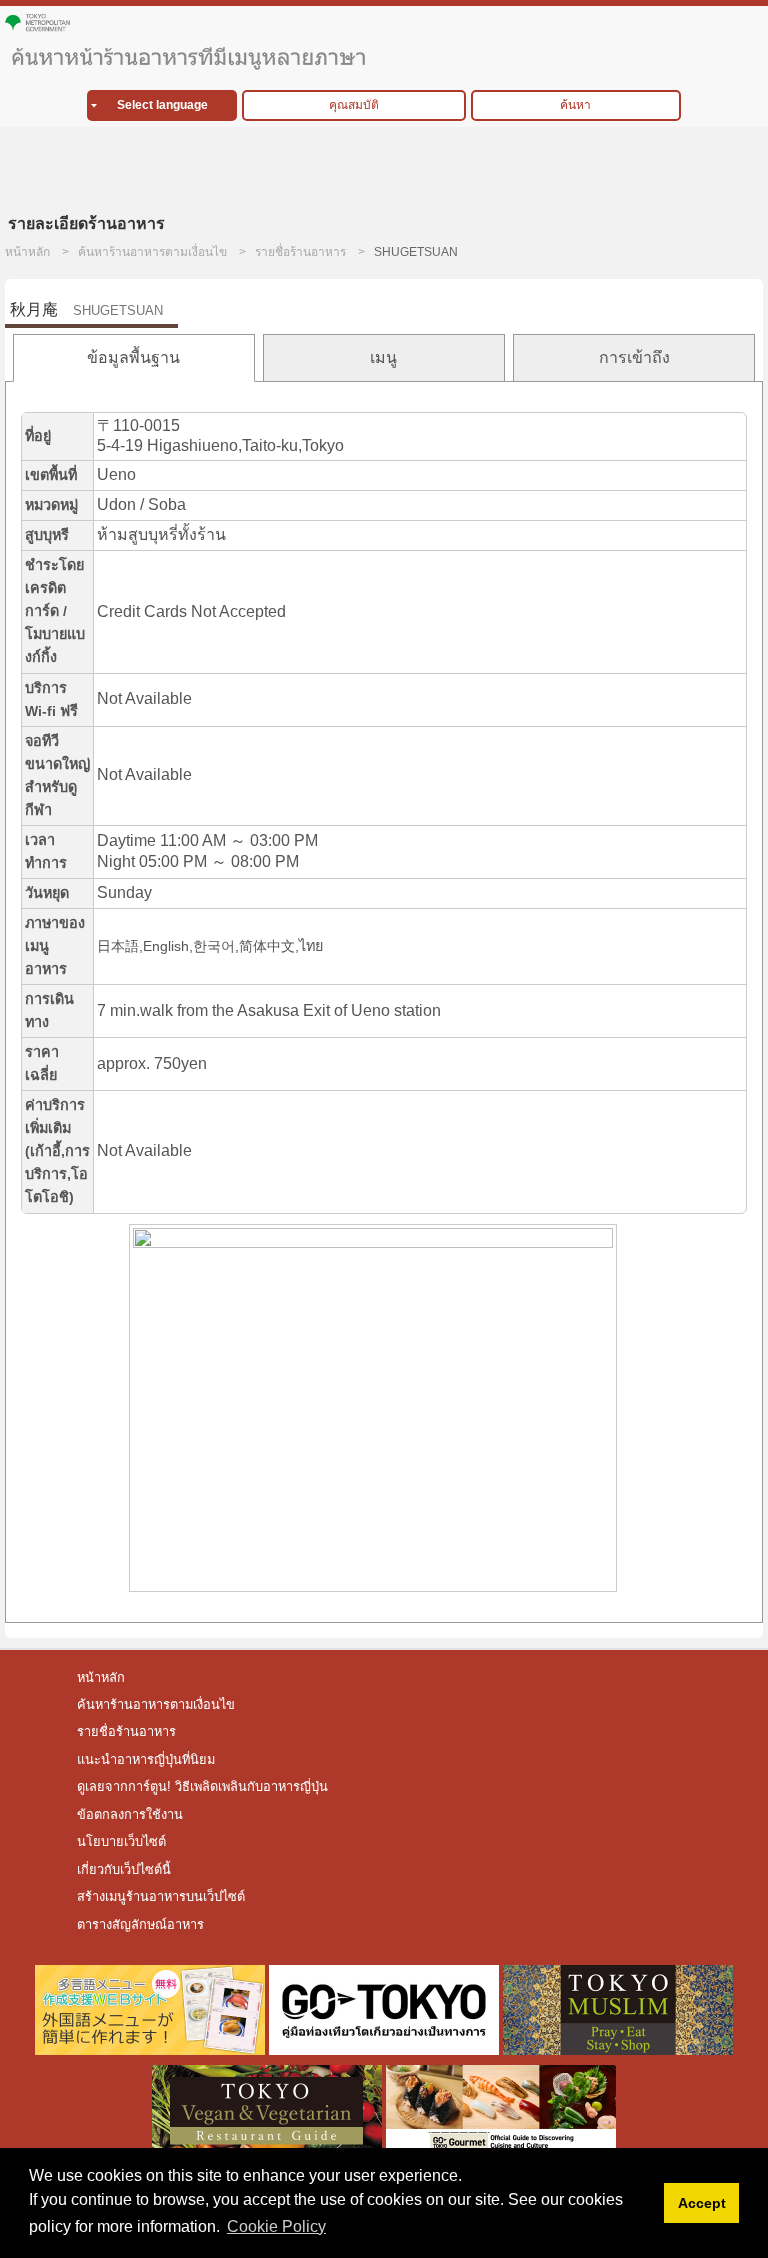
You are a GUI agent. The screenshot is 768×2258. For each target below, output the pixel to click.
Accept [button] (702, 2203)
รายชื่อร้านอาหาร (300, 252)
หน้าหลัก (27, 252)
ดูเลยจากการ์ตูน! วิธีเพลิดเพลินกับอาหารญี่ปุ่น (204, 1786)
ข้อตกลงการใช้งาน (130, 1814)
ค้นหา (575, 105)
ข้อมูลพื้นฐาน (133, 357)
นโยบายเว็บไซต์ (121, 1841)
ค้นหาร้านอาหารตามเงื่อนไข (152, 252)
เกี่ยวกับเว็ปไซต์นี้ (124, 1869)
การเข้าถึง (634, 357)
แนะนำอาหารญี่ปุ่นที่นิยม (146, 1759)
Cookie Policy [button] (276, 2226)
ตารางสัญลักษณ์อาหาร (140, 1924)
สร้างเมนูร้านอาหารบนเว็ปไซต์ (161, 1896)
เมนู (383, 357)
